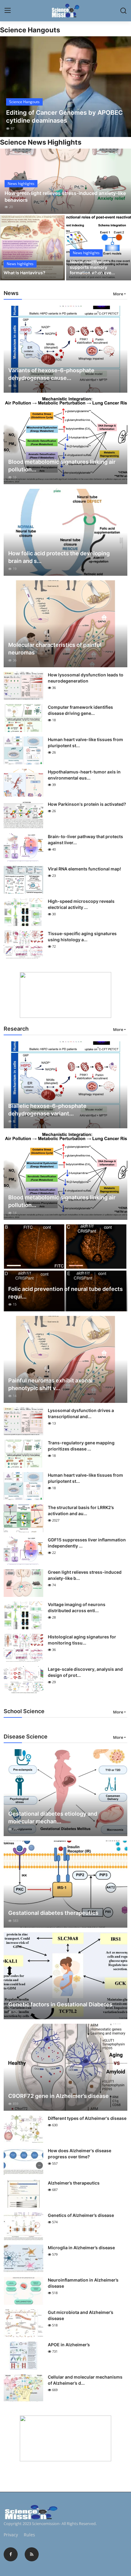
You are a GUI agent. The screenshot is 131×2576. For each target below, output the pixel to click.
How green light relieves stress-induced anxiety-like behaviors (65, 196)
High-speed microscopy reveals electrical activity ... (81, 904)
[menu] (8, 11)
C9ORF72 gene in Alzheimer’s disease (58, 2096)
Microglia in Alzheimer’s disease (81, 2248)
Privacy (11, 2535)
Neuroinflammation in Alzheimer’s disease (83, 2283)
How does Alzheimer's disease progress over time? (80, 2154)
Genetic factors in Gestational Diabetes (60, 2004)
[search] (123, 11)
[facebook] (11, 2554)
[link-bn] (65, 995)
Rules (29, 2535)
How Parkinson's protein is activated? (87, 804)
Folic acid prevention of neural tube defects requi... (65, 1293)
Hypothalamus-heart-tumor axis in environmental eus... (84, 775)
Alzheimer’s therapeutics (74, 2183)
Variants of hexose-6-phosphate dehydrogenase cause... (51, 374)
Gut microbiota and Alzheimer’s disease (81, 2315)
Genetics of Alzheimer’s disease (81, 2215)
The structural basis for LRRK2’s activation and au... (81, 1510)
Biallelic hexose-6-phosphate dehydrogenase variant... (47, 1110)
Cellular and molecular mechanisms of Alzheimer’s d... (85, 2380)
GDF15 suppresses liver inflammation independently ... (87, 1543)
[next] (123, 87)
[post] (65, 87)
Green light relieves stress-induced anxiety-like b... (85, 1575)
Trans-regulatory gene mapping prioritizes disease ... (81, 1446)
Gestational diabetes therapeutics (53, 1913)
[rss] (32, 2554)
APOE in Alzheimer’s (69, 2345)
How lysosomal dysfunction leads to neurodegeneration (86, 678)
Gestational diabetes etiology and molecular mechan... (53, 1818)
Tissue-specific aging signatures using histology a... (82, 937)
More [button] (118, 294)
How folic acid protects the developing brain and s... (59, 557)
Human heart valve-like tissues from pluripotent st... (85, 742)
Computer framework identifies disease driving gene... (80, 710)
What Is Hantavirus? (25, 273)
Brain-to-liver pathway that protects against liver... (85, 839)
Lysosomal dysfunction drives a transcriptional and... (81, 1413)
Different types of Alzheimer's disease (87, 2118)
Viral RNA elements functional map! (84, 869)
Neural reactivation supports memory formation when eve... (92, 267)
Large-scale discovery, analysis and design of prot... (85, 1672)
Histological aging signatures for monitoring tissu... (82, 1640)
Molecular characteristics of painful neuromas (55, 649)
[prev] (8, 87)
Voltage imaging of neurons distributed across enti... (77, 1607)
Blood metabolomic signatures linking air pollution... (62, 466)
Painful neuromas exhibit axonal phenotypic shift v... (50, 1384)
